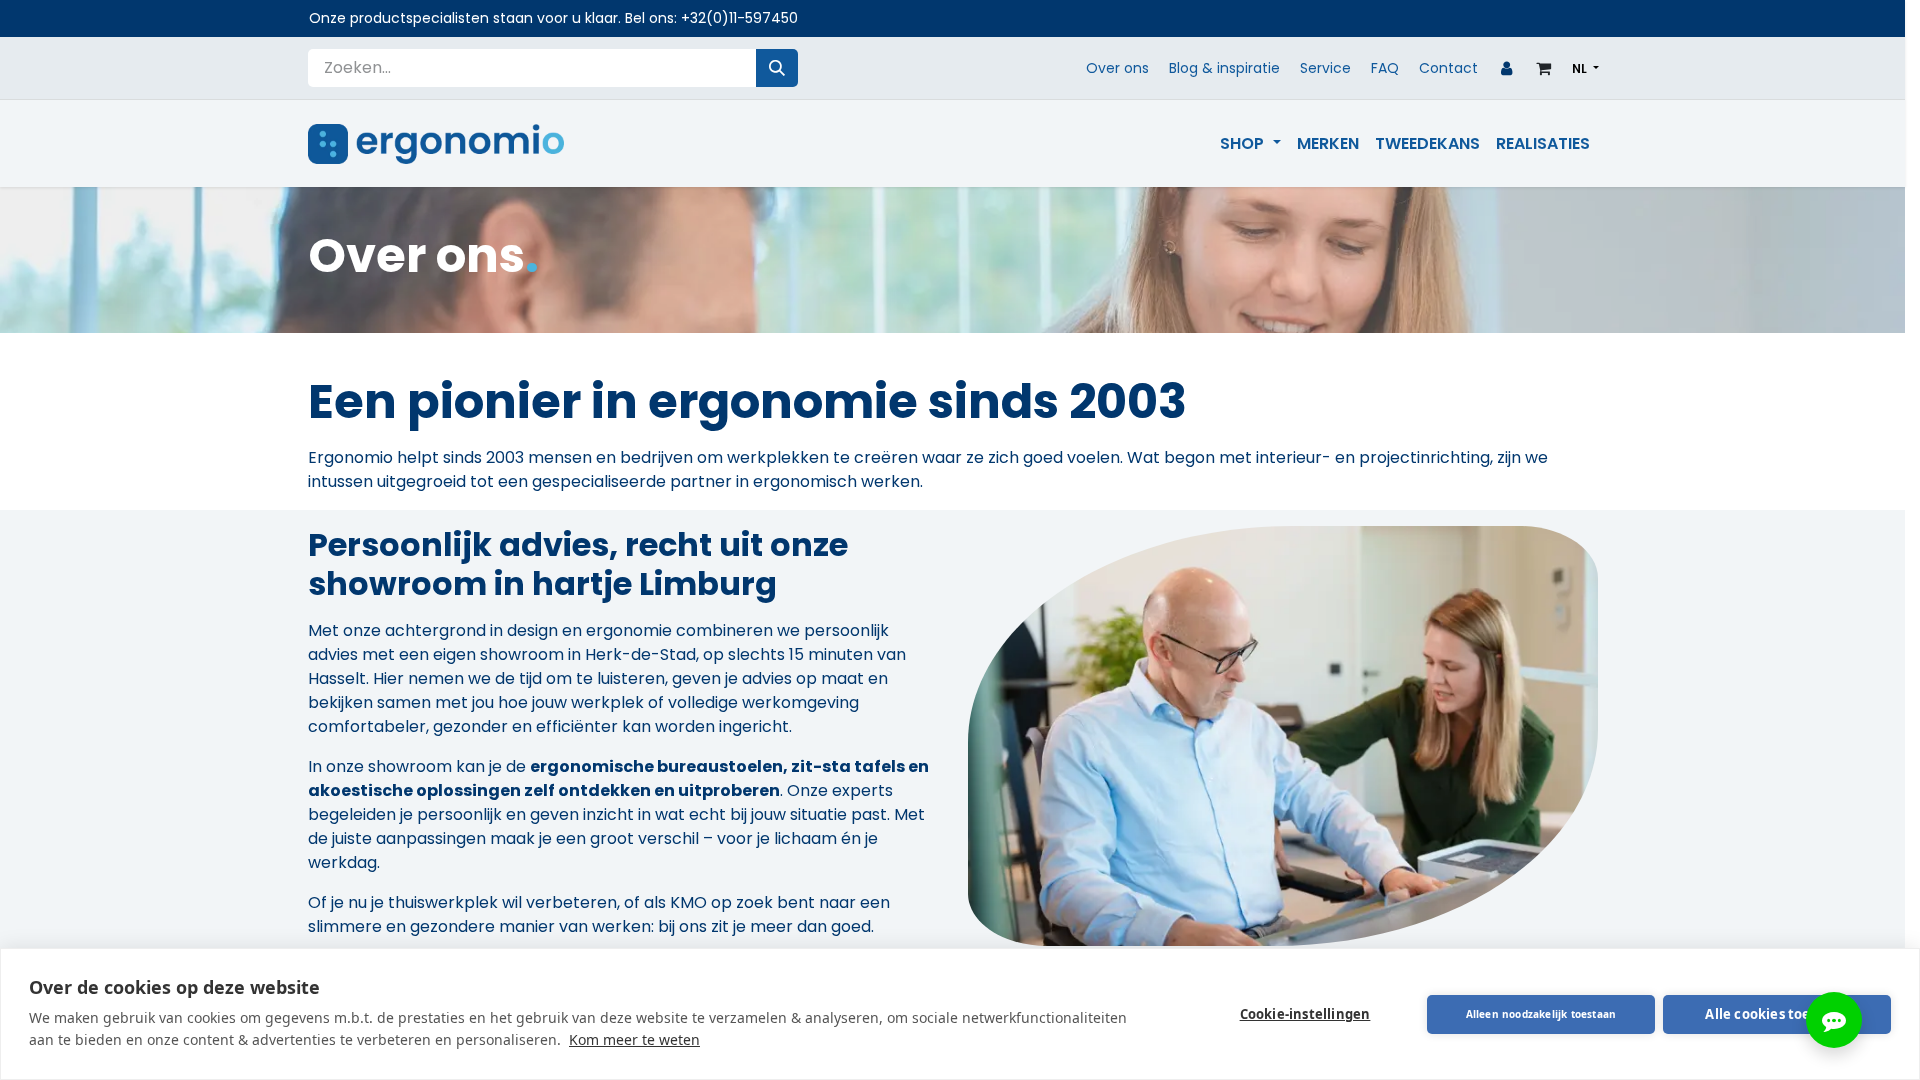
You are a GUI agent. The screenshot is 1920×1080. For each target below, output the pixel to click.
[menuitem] (1250, 144)
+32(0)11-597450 (739, 18)
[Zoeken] (777, 68)
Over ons (1117, 68)
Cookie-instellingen (1305, 1014)
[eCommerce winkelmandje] (1544, 68)
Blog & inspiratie (1224, 68)
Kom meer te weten (634, 1039)
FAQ (1385, 68)
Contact (1448, 68)
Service (1325, 68)
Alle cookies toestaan (1776, 1014)
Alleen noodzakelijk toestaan (1541, 1014)
